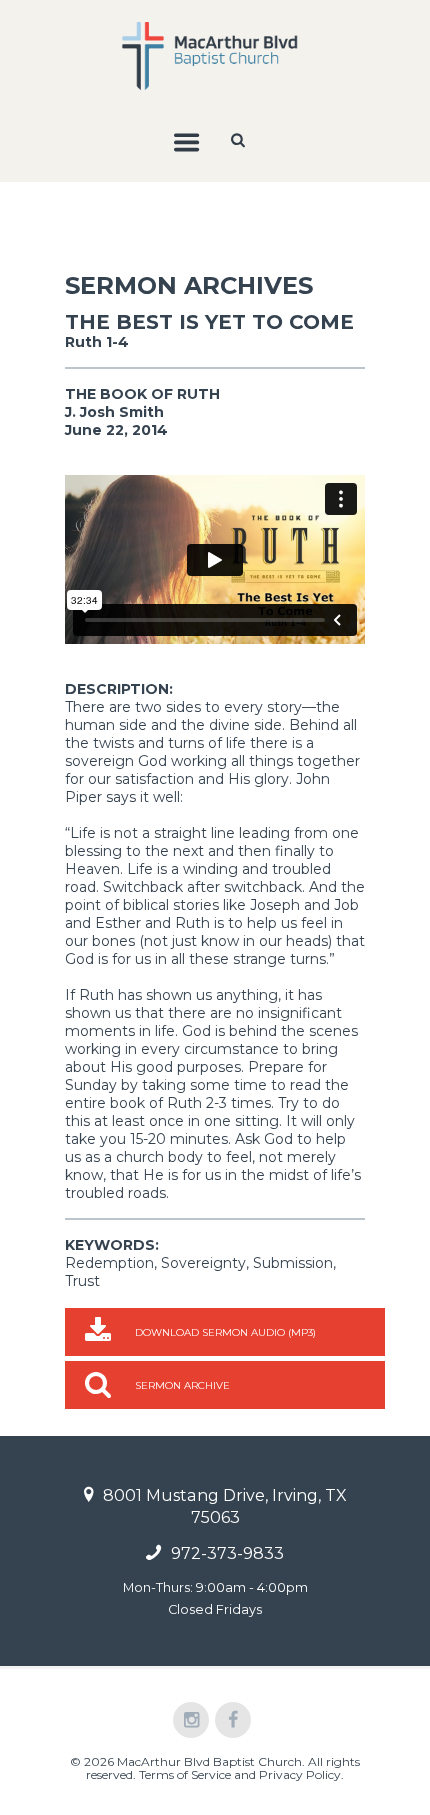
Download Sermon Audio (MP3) (225, 1332)
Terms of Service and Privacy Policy (240, 1774)
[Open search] (240, 140)
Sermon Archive (182, 1385)
